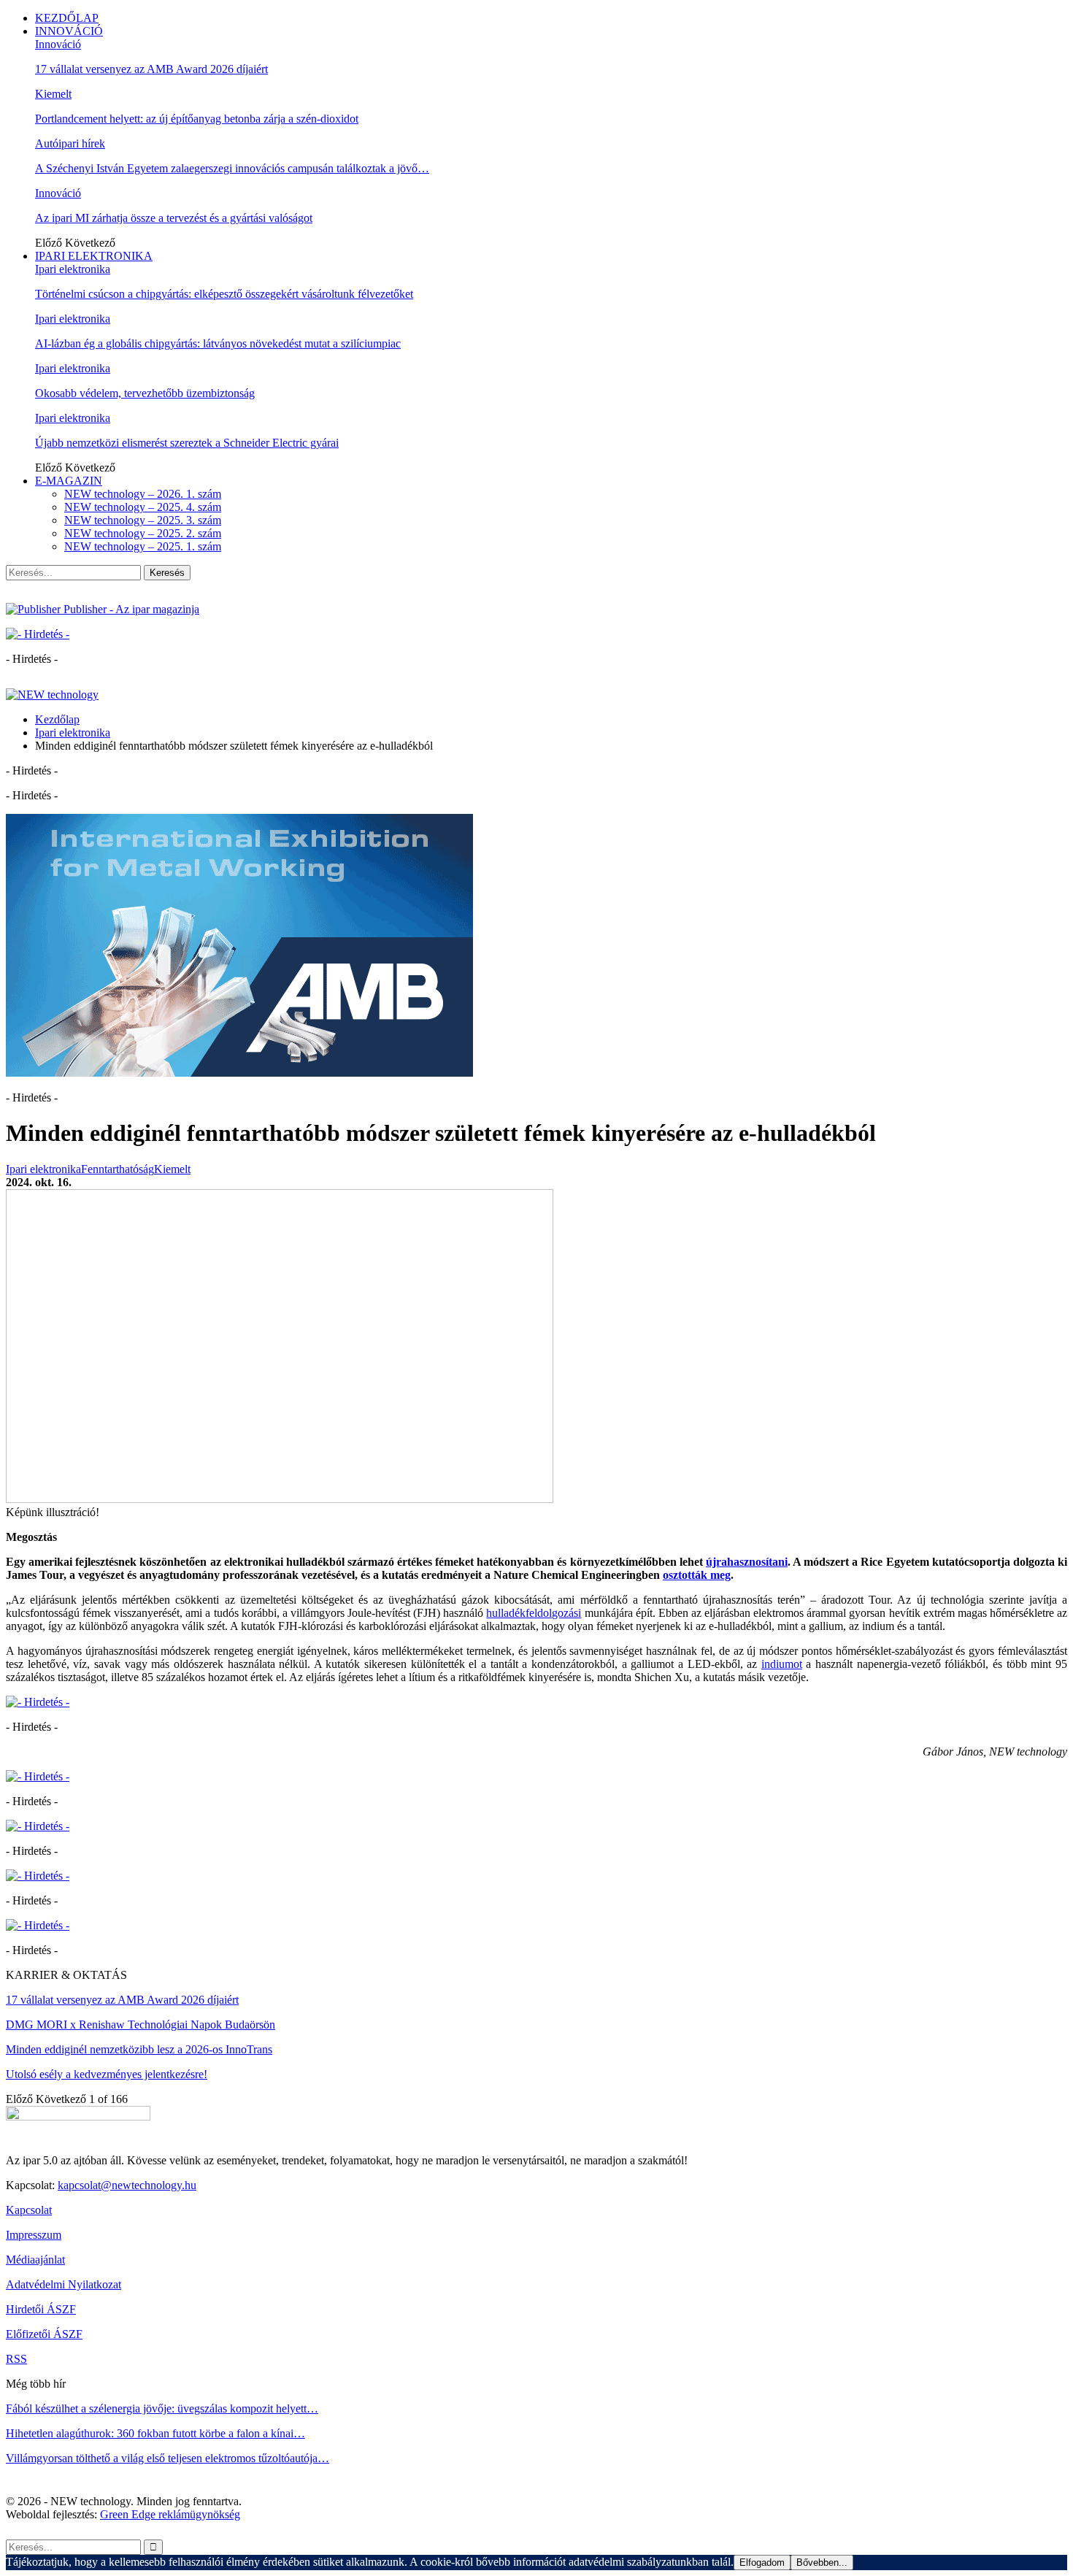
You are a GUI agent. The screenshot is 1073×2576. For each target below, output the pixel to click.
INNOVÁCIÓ (69, 31)
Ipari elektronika (73, 269)
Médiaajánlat (35, 2260)
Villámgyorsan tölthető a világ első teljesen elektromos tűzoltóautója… (168, 2458)
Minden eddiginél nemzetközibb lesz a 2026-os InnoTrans (139, 2049)
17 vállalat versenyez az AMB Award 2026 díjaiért (151, 69)
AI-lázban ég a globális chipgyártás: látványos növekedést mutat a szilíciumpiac (218, 343)
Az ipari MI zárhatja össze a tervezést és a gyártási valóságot (174, 218)
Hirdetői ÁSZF (41, 2309)
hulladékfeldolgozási (534, 1613)
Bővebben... (822, 2562)
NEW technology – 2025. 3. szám (143, 520)
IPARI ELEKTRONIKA (94, 256)
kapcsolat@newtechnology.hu (127, 2185)
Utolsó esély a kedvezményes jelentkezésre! (107, 2074)
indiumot (782, 1664)
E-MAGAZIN (69, 481)
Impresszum (34, 2235)
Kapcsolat (29, 2210)
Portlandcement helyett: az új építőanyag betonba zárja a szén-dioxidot (197, 119)
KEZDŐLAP (67, 18)
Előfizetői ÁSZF (44, 2334)
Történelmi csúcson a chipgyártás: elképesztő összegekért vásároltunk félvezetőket (224, 294)
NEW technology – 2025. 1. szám (143, 546)
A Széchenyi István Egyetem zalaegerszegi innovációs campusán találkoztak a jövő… (232, 168)
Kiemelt (53, 94)
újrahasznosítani (747, 1562)
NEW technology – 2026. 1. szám (143, 494)
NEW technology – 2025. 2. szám (143, 533)
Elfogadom (762, 2562)
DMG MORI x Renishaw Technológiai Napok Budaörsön (141, 2025)
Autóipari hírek (70, 143)
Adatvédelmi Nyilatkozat (64, 2284)
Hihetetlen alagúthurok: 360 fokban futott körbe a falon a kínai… (155, 2433)
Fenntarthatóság (118, 1169)
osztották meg (697, 1575)
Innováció (58, 44)
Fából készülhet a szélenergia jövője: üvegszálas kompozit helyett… (162, 2408)
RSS (16, 2359)
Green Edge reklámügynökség (170, 2514)
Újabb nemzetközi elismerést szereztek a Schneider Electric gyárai (187, 443)
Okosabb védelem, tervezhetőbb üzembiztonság (145, 393)
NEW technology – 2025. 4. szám (143, 507)
